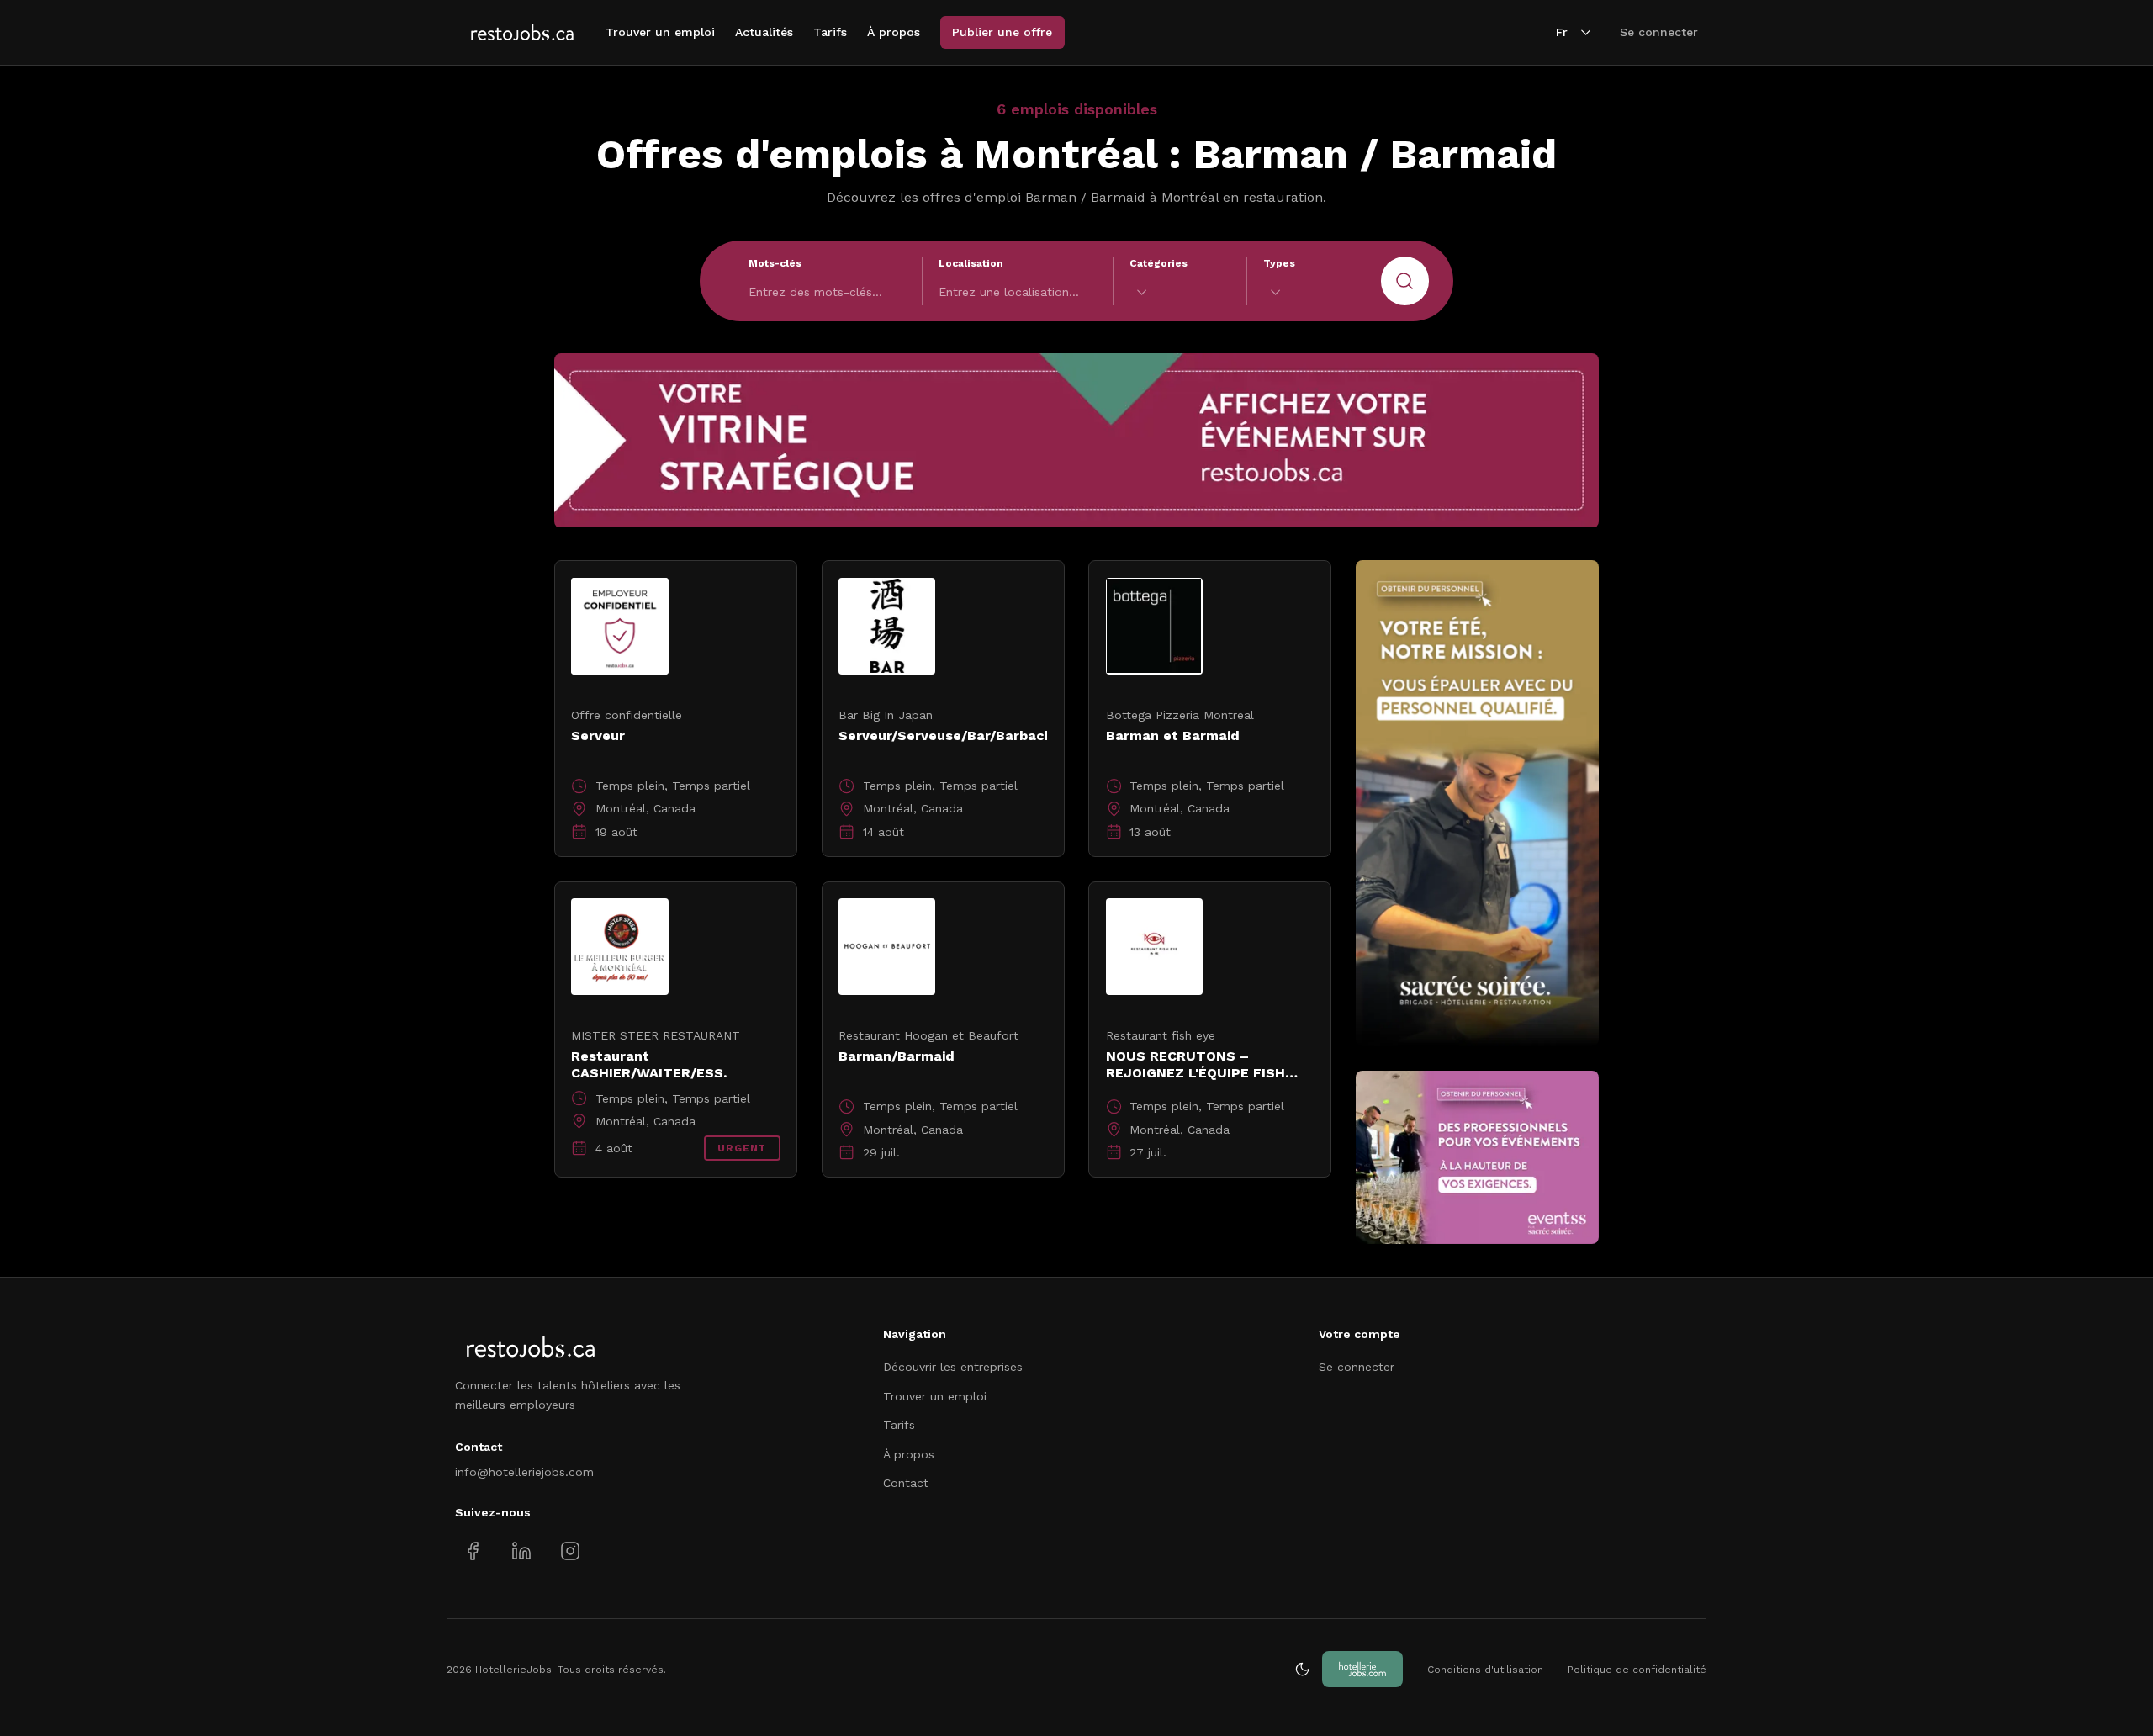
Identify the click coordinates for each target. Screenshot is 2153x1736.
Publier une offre (1002, 32)
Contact (906, 1483)
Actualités (764, 32)
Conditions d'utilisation (1485, 1670)
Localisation (971, 263)
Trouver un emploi (660, 32)
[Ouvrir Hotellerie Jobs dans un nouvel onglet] (1362, 1669)
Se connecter (1659, 32)
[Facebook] (473, 1551)
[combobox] (1180, 292)
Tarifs (830, 32)
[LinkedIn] (521, 1551)
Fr (1562, 32)
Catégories (1158, 263)
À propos (894, 32)
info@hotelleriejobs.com (524, 1472)
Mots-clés (775, 263)
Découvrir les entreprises (953, 1367)
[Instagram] (570, 1551)
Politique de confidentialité (1637, 1670)
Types (1279, 263)
